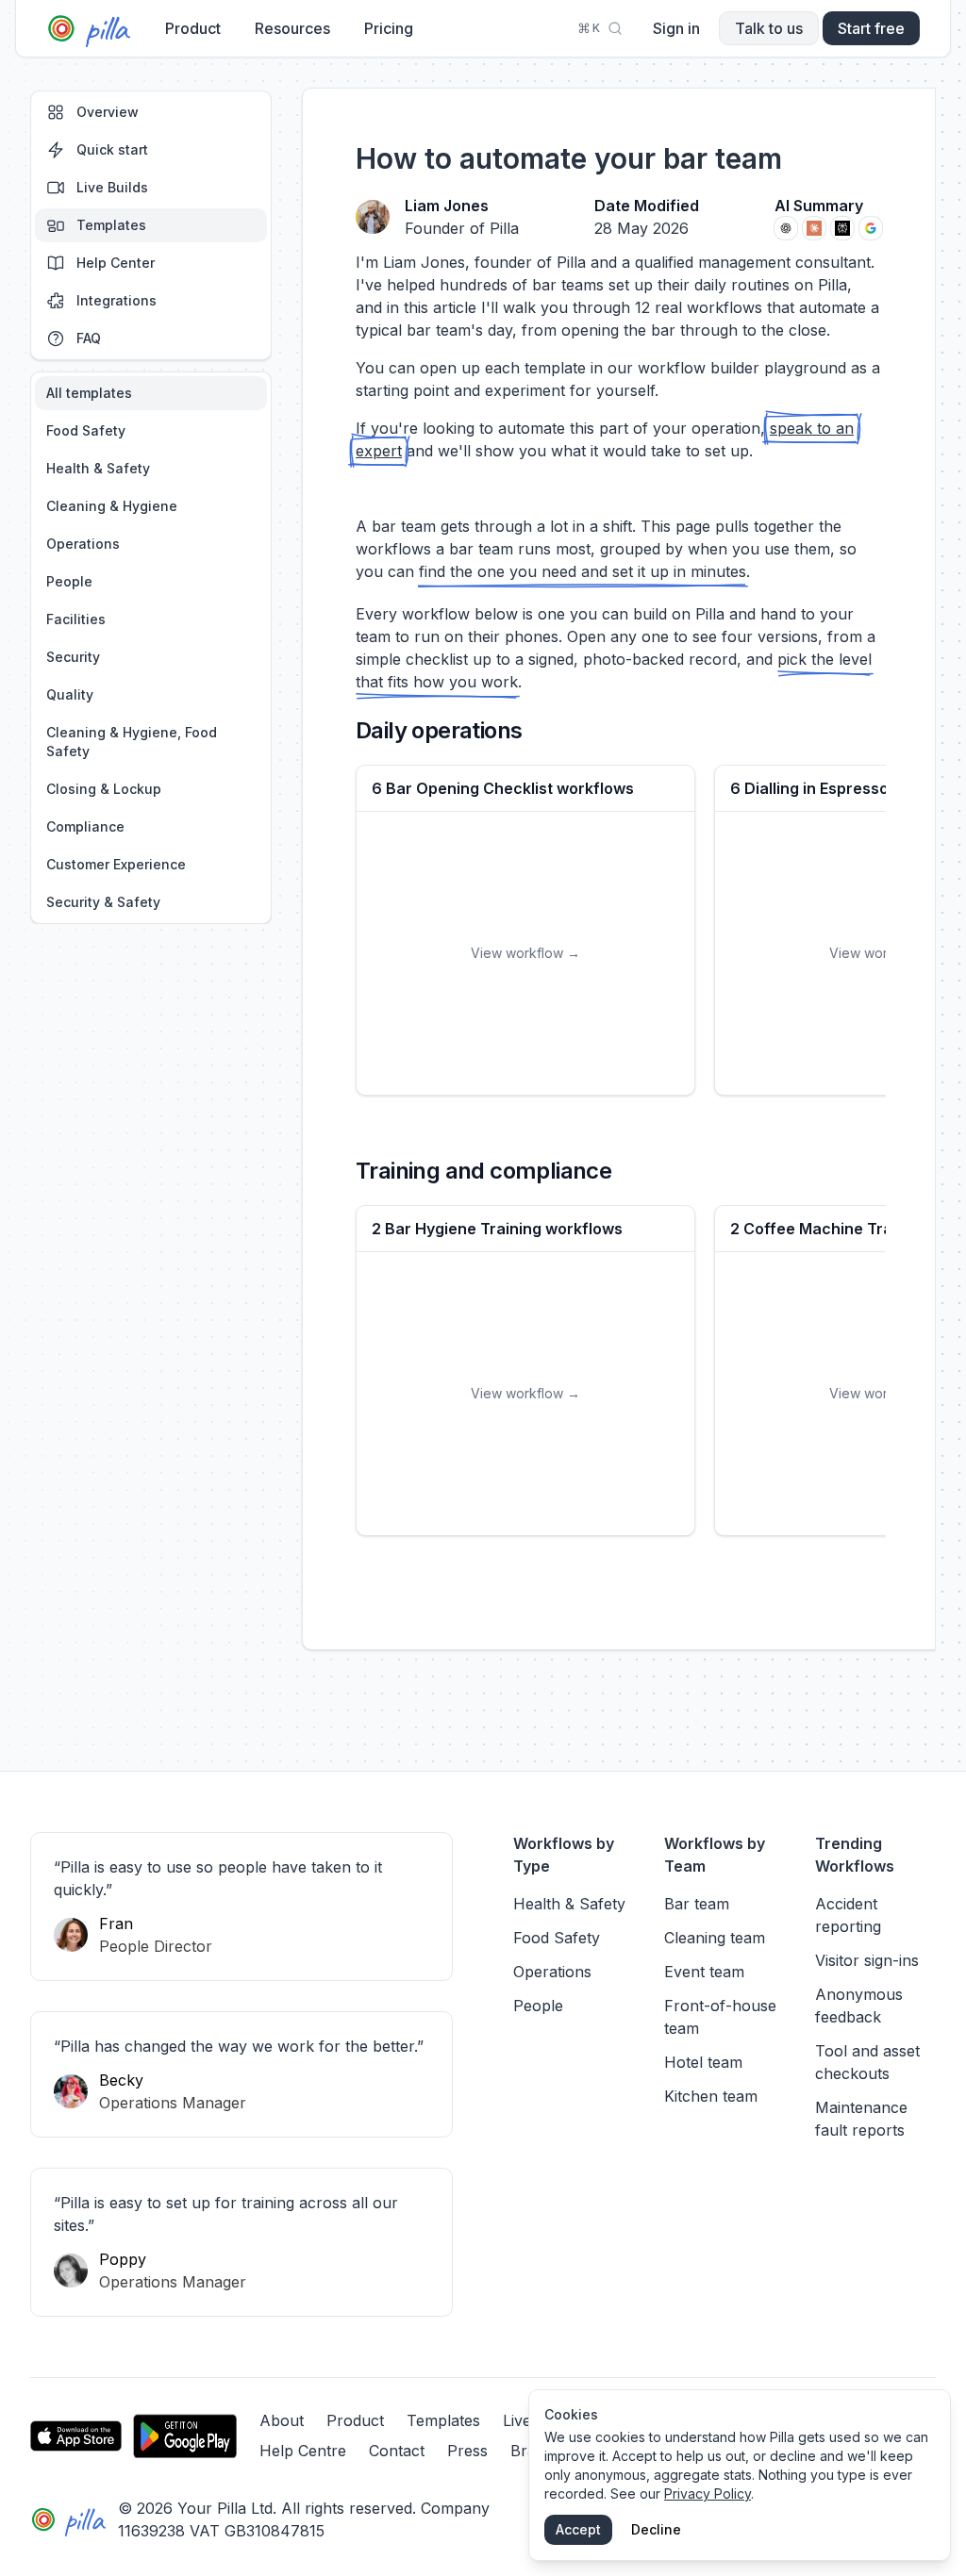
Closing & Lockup (104, 789)
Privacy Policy (708, 2493)
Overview (108, 112)
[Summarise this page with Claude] (814, 228)
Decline (656, 2529)
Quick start (112, 149)
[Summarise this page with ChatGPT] (786, 228)
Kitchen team (711, 2096)
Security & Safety (103, 902)
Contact (397, 2451)
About (282, 2420)
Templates (111, 225)
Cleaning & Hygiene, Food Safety (132, 742)
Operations (83, 544)
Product (193, 28)
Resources (292, 28)
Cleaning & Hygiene (112, 506)
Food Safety (86, 430)
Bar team (697, 1904)
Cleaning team (715, 1938)
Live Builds (112, 187)
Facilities (76, 619)
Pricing (389, 28)
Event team (704, 1972)
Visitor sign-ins (867, 1960)
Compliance (85, 826)
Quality (70, 694)
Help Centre (303, 2451)
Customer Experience (116, 864)
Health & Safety (98, 468)
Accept (578, 2529)
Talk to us (769, 28)
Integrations (117, 300)
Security (73, 657)
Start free (871, 28)
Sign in (676, 28)
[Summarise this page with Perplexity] (842, 228)
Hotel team (703, 2062)
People (69, 581)
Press (467, 2451)
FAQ (89, 338)
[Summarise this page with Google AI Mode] (871, 228)
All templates (89, 393)
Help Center (116, 263)
